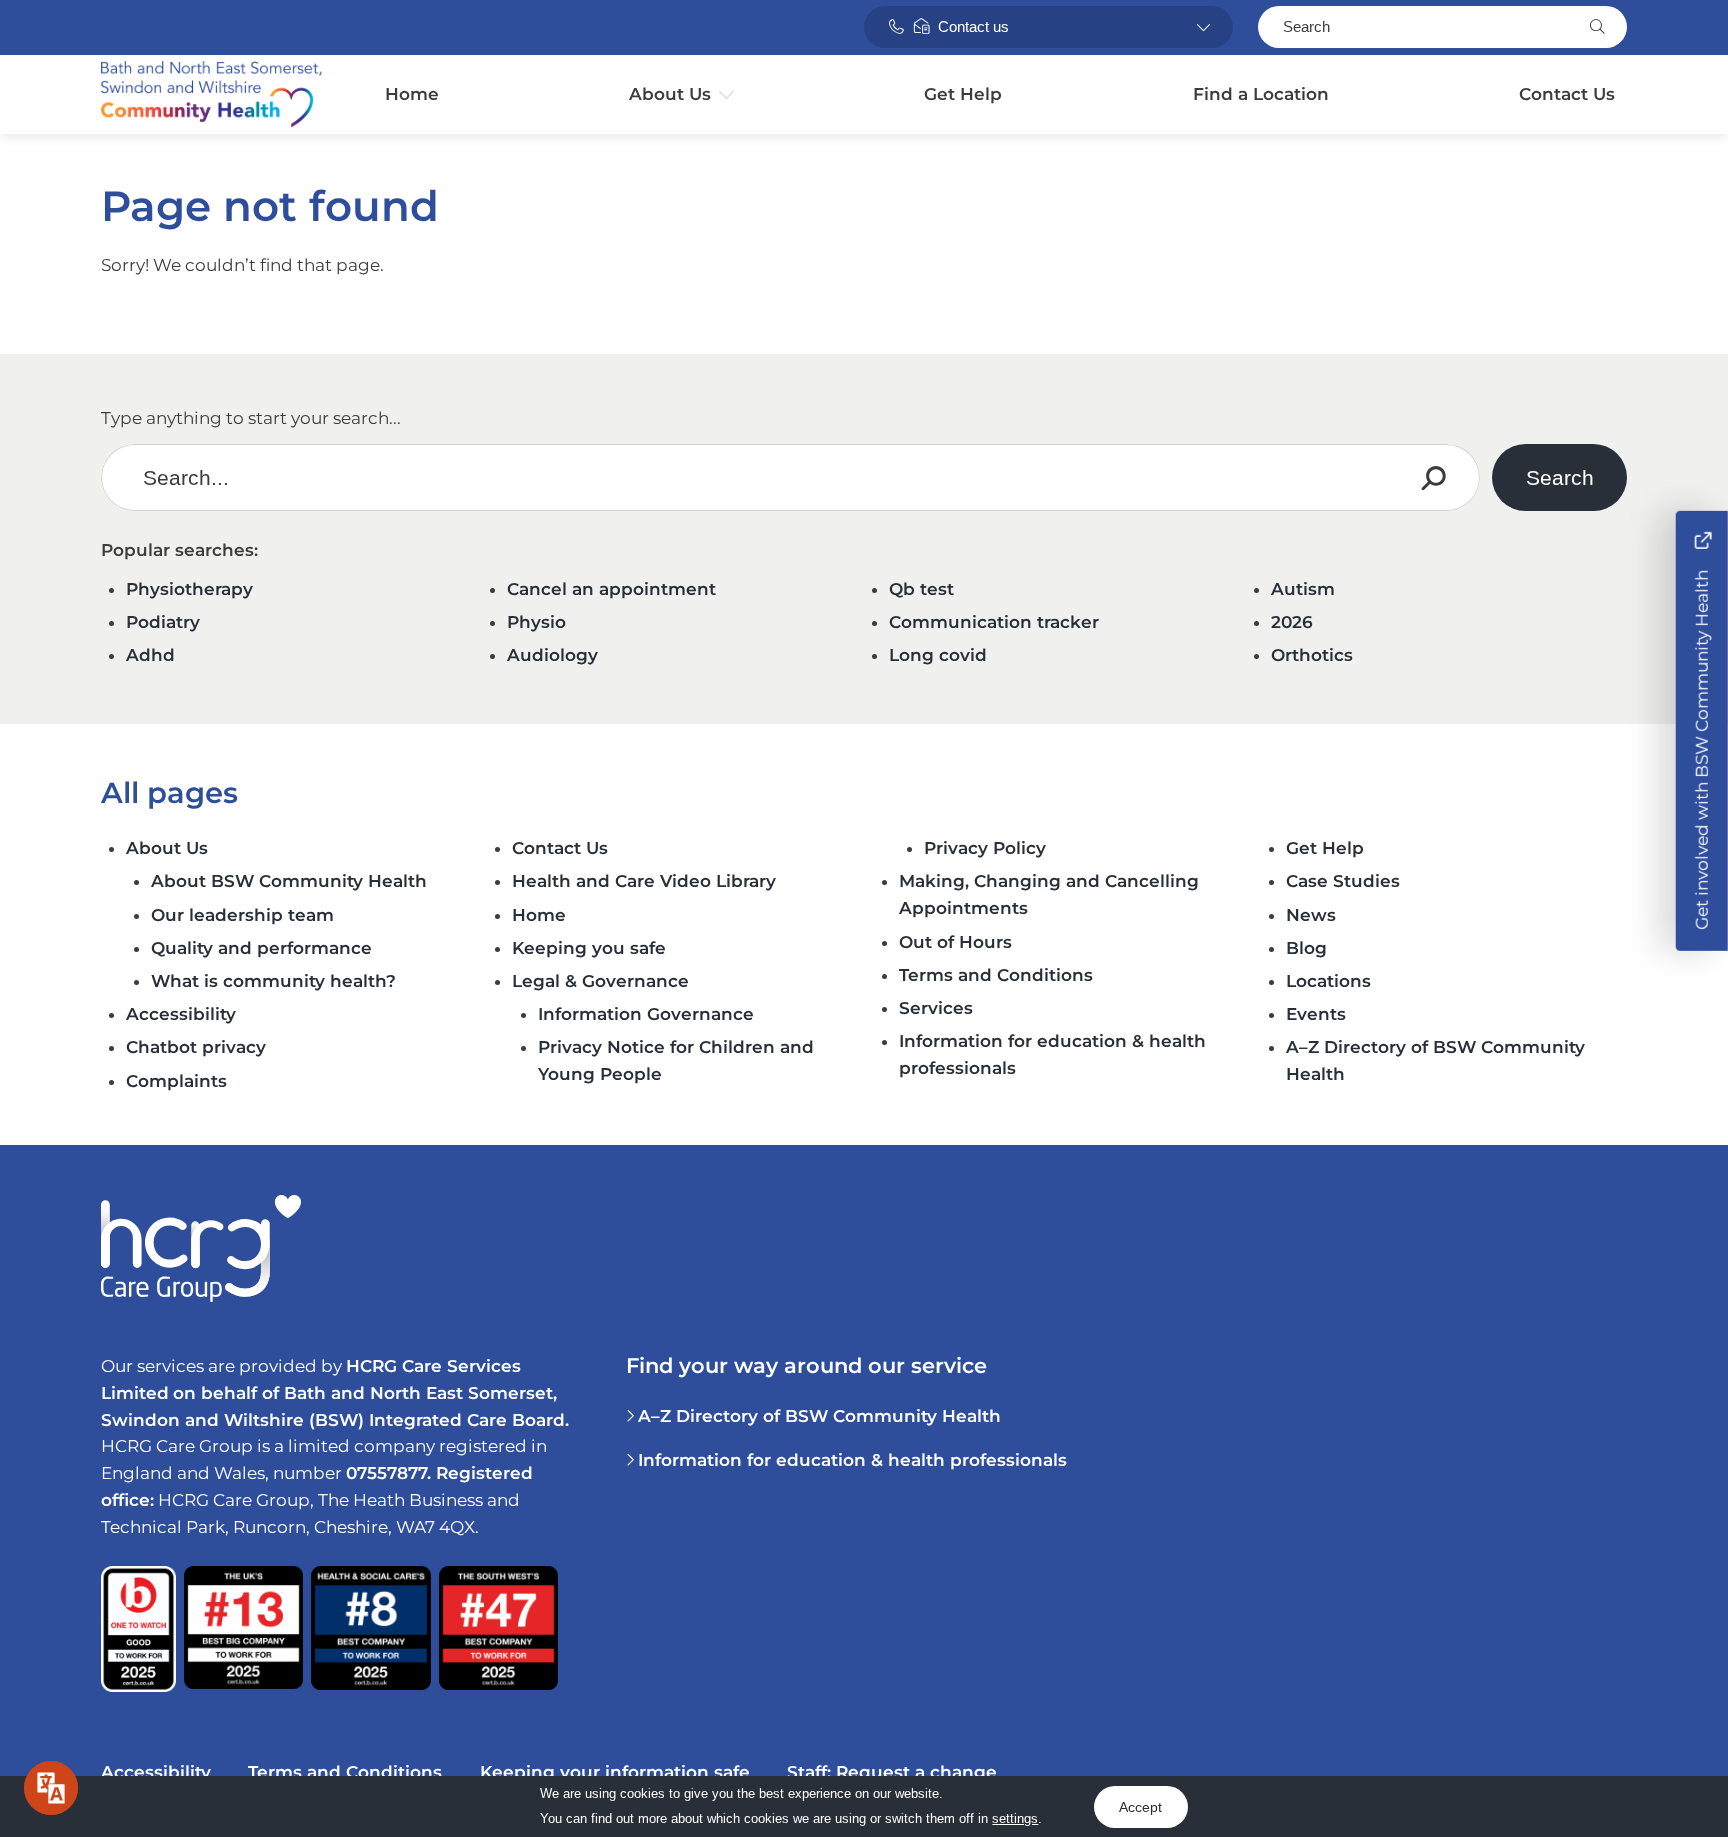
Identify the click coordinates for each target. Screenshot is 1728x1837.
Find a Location (1261, 94)
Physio (536, 622)
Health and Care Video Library (644, 881)
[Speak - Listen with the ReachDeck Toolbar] (51, 1788)
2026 (1292, 622)
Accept (1140, 1806)
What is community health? (276, 981)
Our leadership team (242, 915)
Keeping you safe (589, 948)
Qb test (921, 589)
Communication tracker (994, 622)
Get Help (963, 94)
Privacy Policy (985, 848)
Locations (1328, 981)
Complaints (176, 1081)
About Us (670, 94)
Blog (1306, 948)
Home (412, 94)
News (1311, 915)
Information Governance (646, 1014)
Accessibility (181, 1014)
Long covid (938, 655)
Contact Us (1567, 94)
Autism (1303, 589)
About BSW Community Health (291, 881)
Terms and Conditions (996, 975)
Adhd (150, 655)
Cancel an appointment (611, 589)
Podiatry (163, 622)
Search (1306, 27)
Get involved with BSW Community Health (1702, 748)
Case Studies (1343, 881)
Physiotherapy (189, 589)
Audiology (552, 655)
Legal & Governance (600, 981)
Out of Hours (955, 942)
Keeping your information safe (615, 1772)
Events (1316, 1014)
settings (1015, 1818)
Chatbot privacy (196, 1047)
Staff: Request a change (892, 1772)
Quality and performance (261, 948)
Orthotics (1312, 655)
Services (936, 1008)
